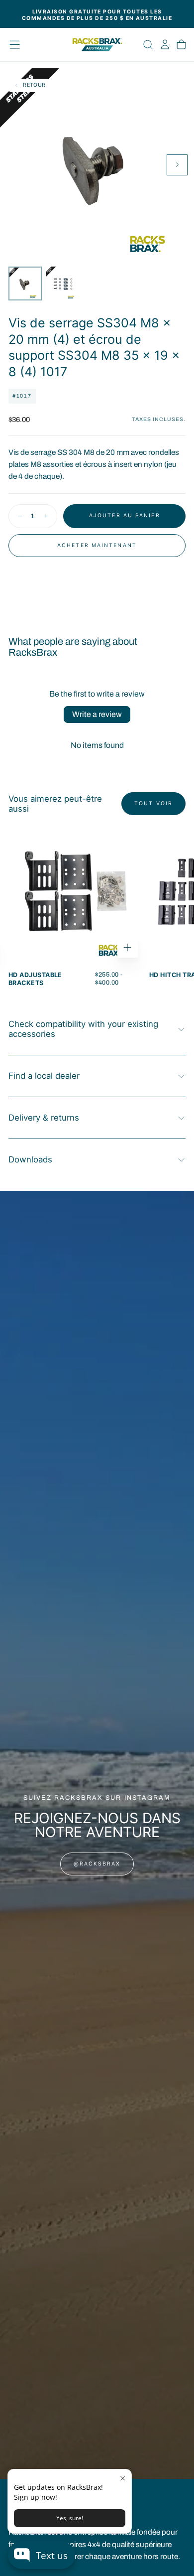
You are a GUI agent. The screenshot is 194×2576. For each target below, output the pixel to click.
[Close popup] (123, 2478)
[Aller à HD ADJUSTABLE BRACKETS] (76, 896)
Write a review (97, 714)
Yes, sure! (70, 2518)
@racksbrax (97, 1864)
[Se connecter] (165, 45)
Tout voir (153, 803)
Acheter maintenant (97, 545)
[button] (15, 45)
